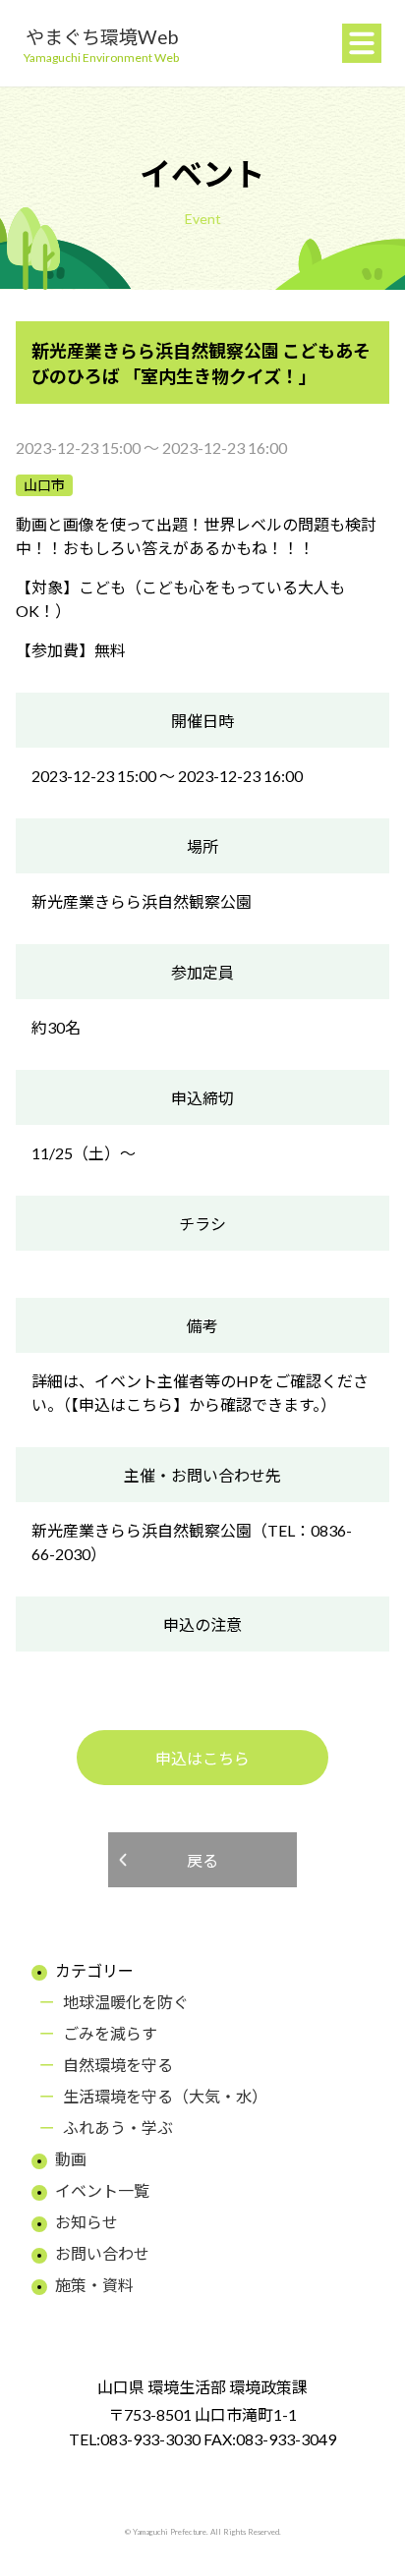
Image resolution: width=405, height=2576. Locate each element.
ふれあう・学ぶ (118, 2128)
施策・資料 (94, 2285)
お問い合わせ (102, 2253)
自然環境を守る (118, 2065)
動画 (71, 2159)
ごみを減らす (110, 2033)
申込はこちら (202, 1758)
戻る (202, 1860)
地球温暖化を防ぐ (126, 2002)
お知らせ (87, 2222)
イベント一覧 (102, 2190)
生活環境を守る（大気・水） (165, 2096)
